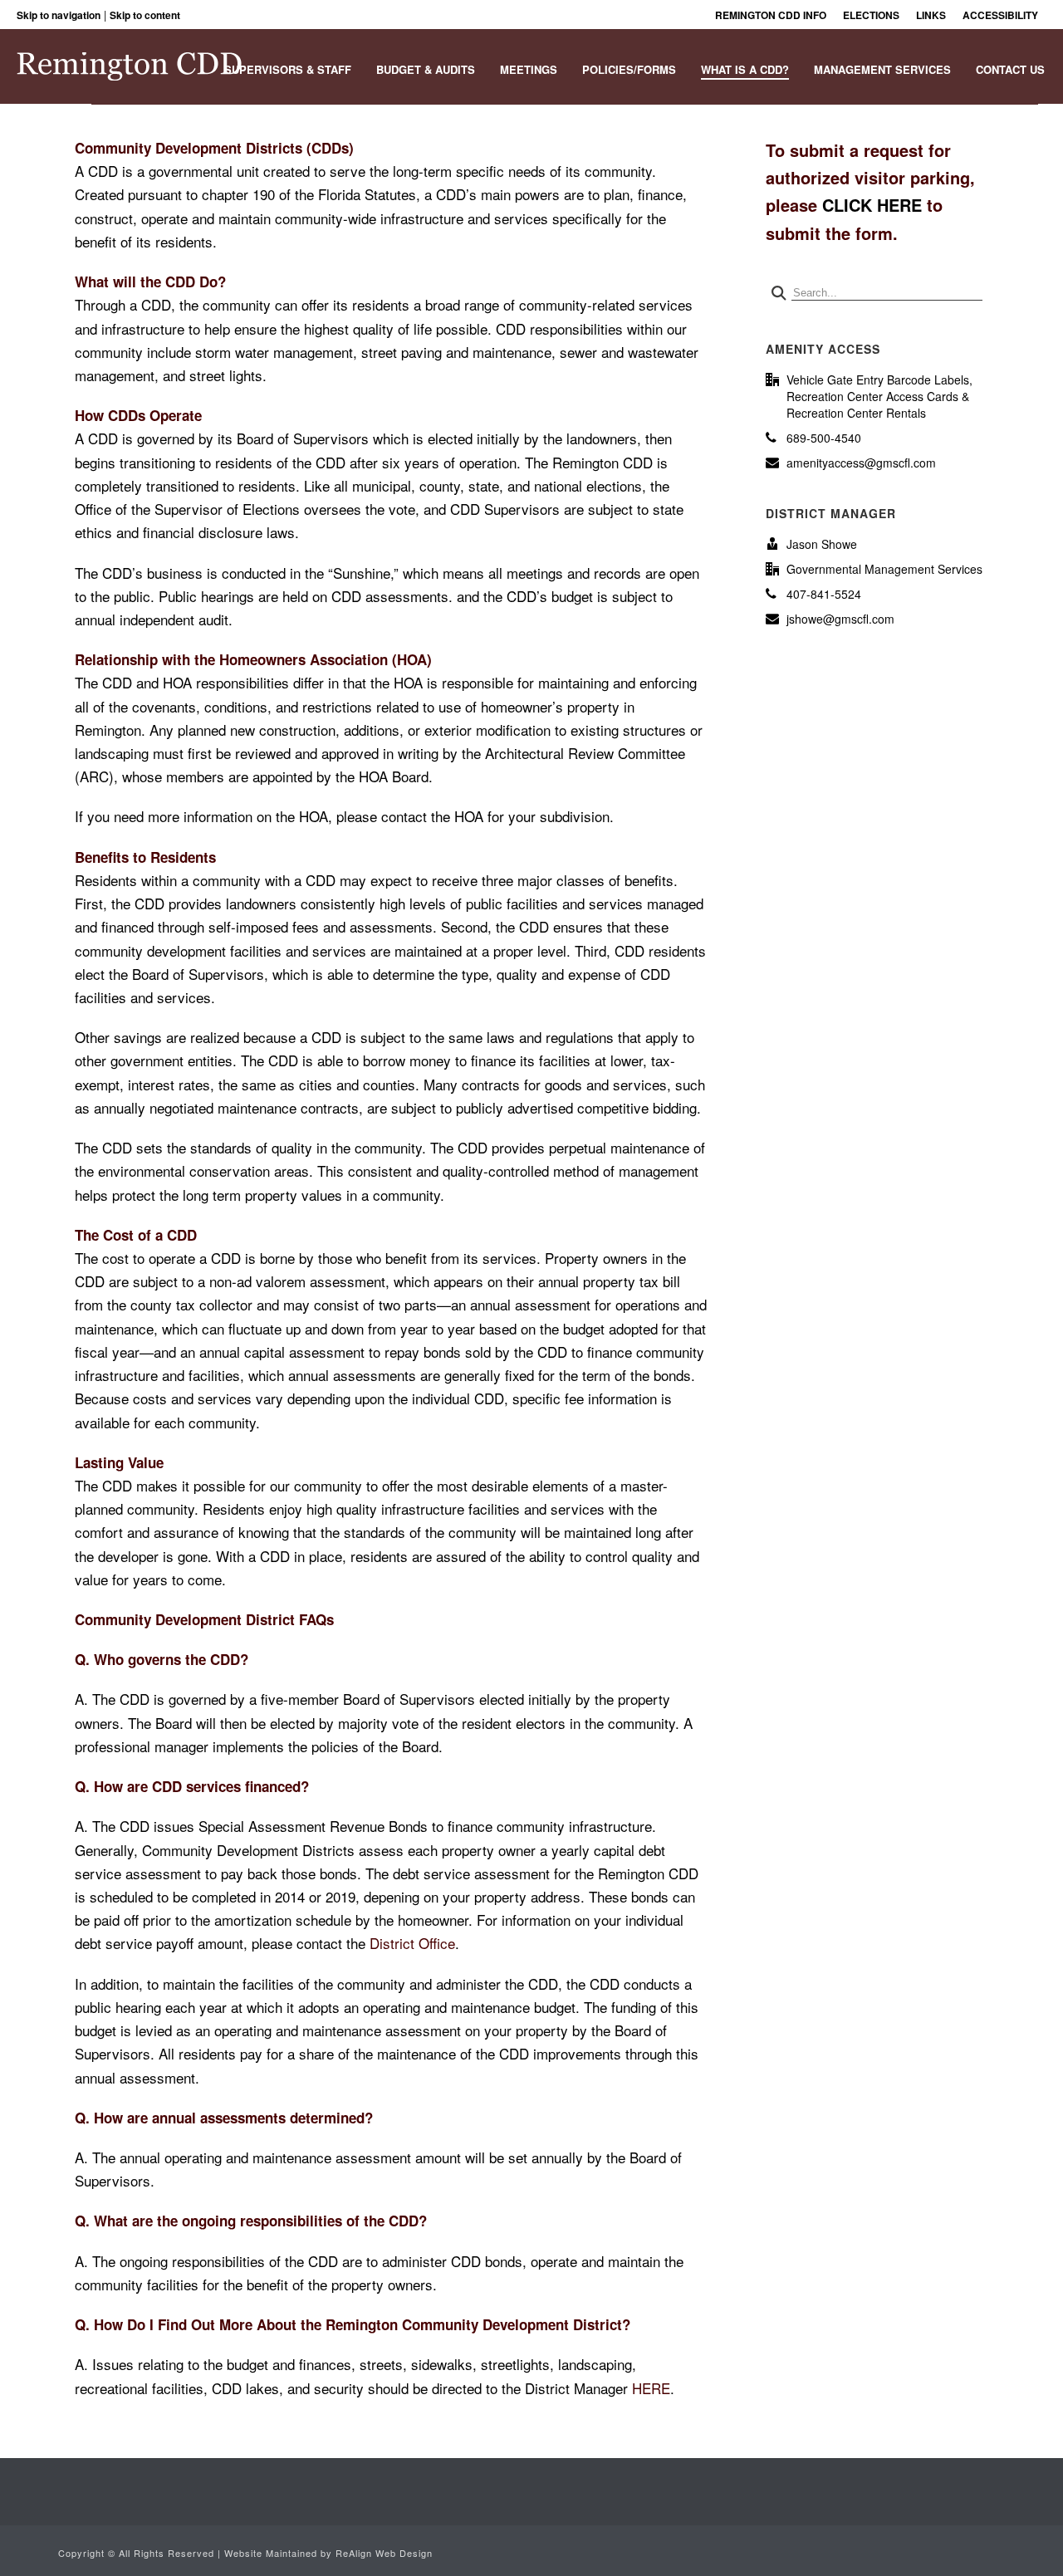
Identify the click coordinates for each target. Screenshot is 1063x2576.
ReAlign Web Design (384, 2553)
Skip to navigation (59, 15)
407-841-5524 (824, 594)
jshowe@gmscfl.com (840, 619)
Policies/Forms (629, 69)
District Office (412, 1943)
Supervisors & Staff (288, 69)
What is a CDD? (745, 69)
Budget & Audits (426, 69)
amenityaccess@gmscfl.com (861, 463)
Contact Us (1010, 69)
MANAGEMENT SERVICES (882, 69)
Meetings (529, 69)
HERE (651, 2388)
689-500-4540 (824, 438)
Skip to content (145, 15)
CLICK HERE (872, 205)
